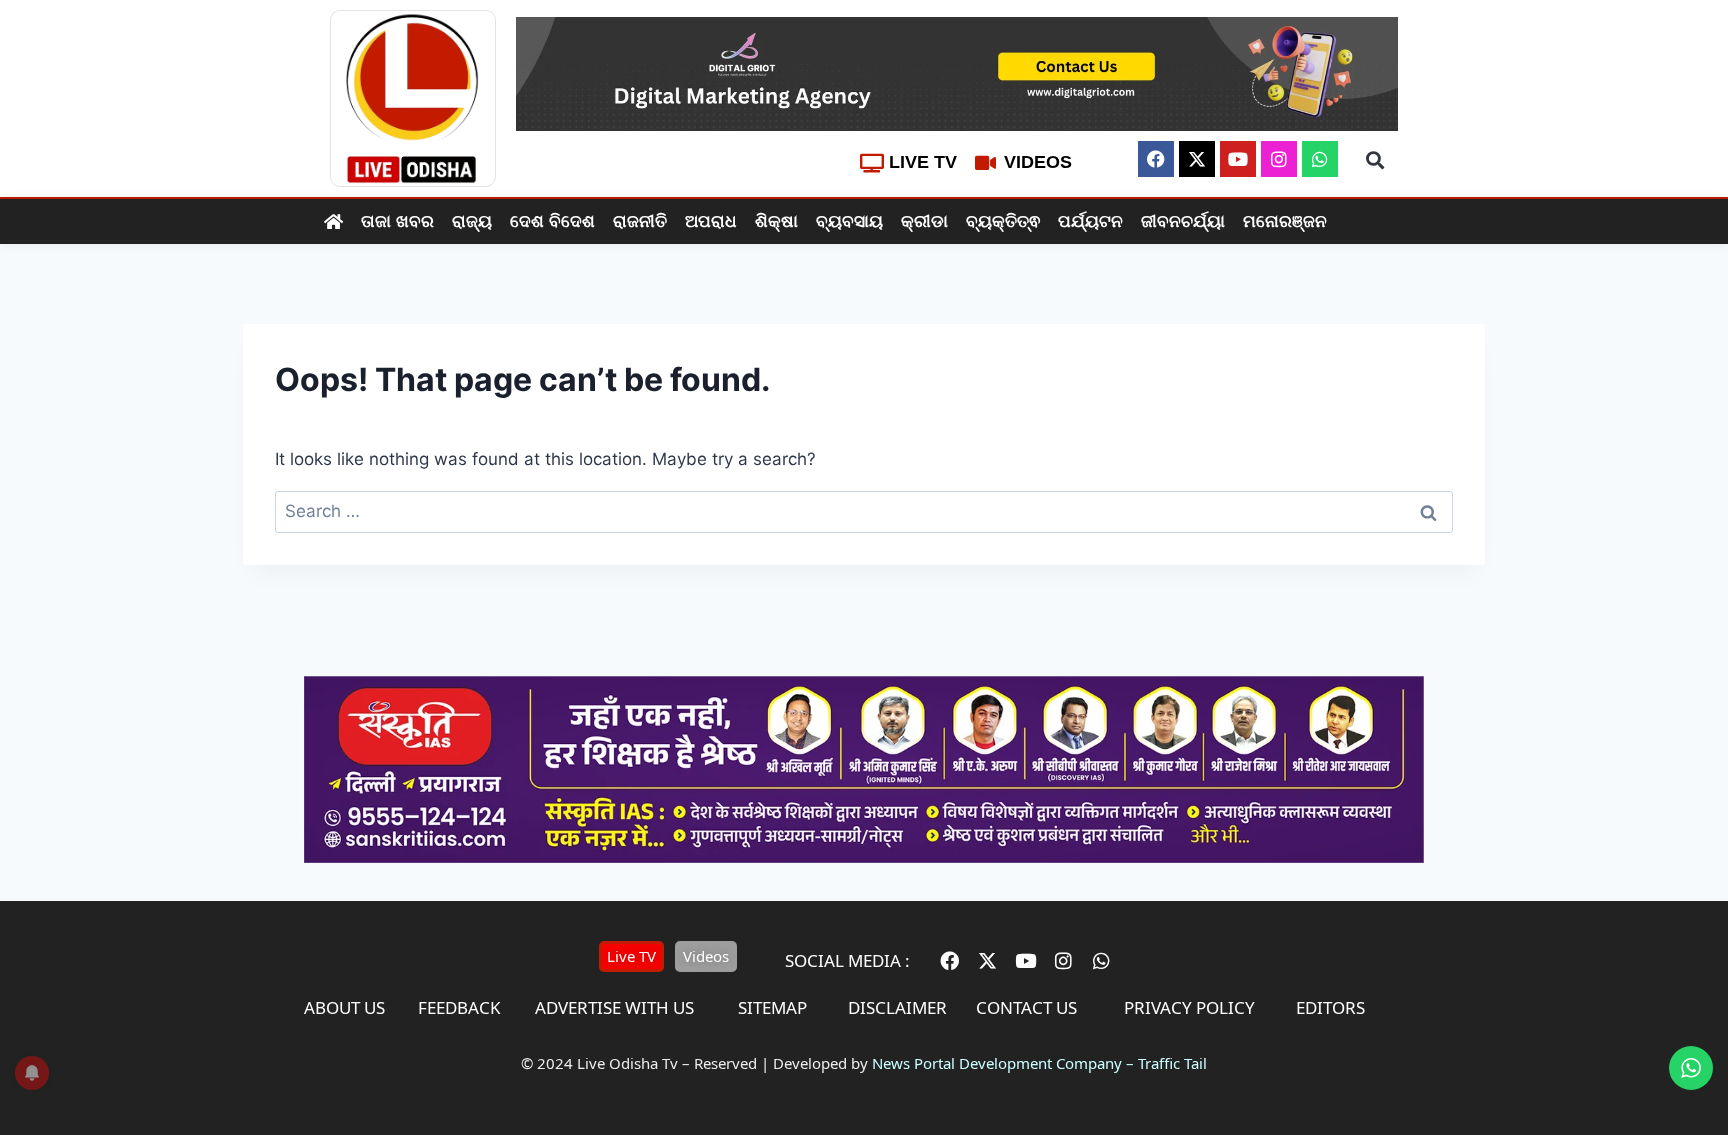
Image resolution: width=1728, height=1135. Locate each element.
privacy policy (1189, 1007)
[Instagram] (1279, 159)
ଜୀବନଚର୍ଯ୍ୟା (1183, 221)
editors (1330, 1007)
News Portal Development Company (997, 1063)
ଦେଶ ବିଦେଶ (552, 221)
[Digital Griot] (957, 74)
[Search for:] (864, 511)
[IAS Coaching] (864, 857)
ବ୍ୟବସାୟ (849, 221)
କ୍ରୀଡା (924, 221)
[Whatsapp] (1320, 159)
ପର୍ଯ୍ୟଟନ (1090, 221)
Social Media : (847, 960)
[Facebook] (1156, 159)
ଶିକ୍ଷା (776, 221)
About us (344, 1007)
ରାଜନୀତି (640, 221)
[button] (1374, 160)
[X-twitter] (1197, 159)
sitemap (772, 1007)
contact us (1026, 1007)
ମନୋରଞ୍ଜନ (1285, 221)
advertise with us (614, 1007)
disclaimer (897, 1007)
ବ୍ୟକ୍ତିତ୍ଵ (1003, 221)
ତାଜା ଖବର (397, 221)
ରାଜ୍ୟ (472, 221)
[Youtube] (1238, 159)
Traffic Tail (1172, 1063)
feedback (459, 1007)
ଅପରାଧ (711, 221)
